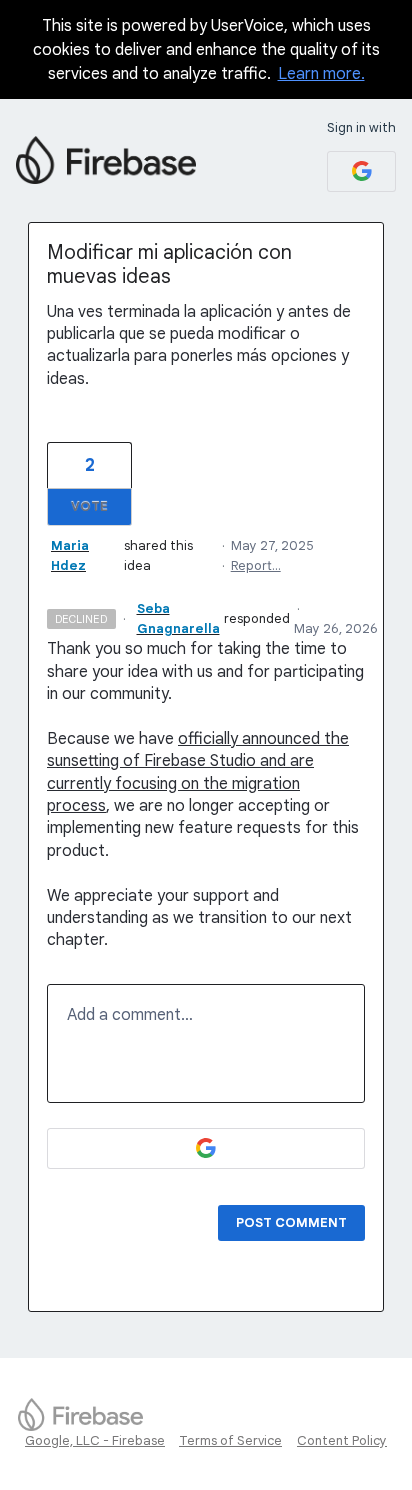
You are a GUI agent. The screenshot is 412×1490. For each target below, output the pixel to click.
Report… (256, 565)
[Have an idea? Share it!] (106, 160)
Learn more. (321, 74)
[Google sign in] (361, 171)
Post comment (291, 1222)
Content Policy (342, 1440)
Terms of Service (230, 1440)
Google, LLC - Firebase (95, 1440)
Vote (89, 506)
